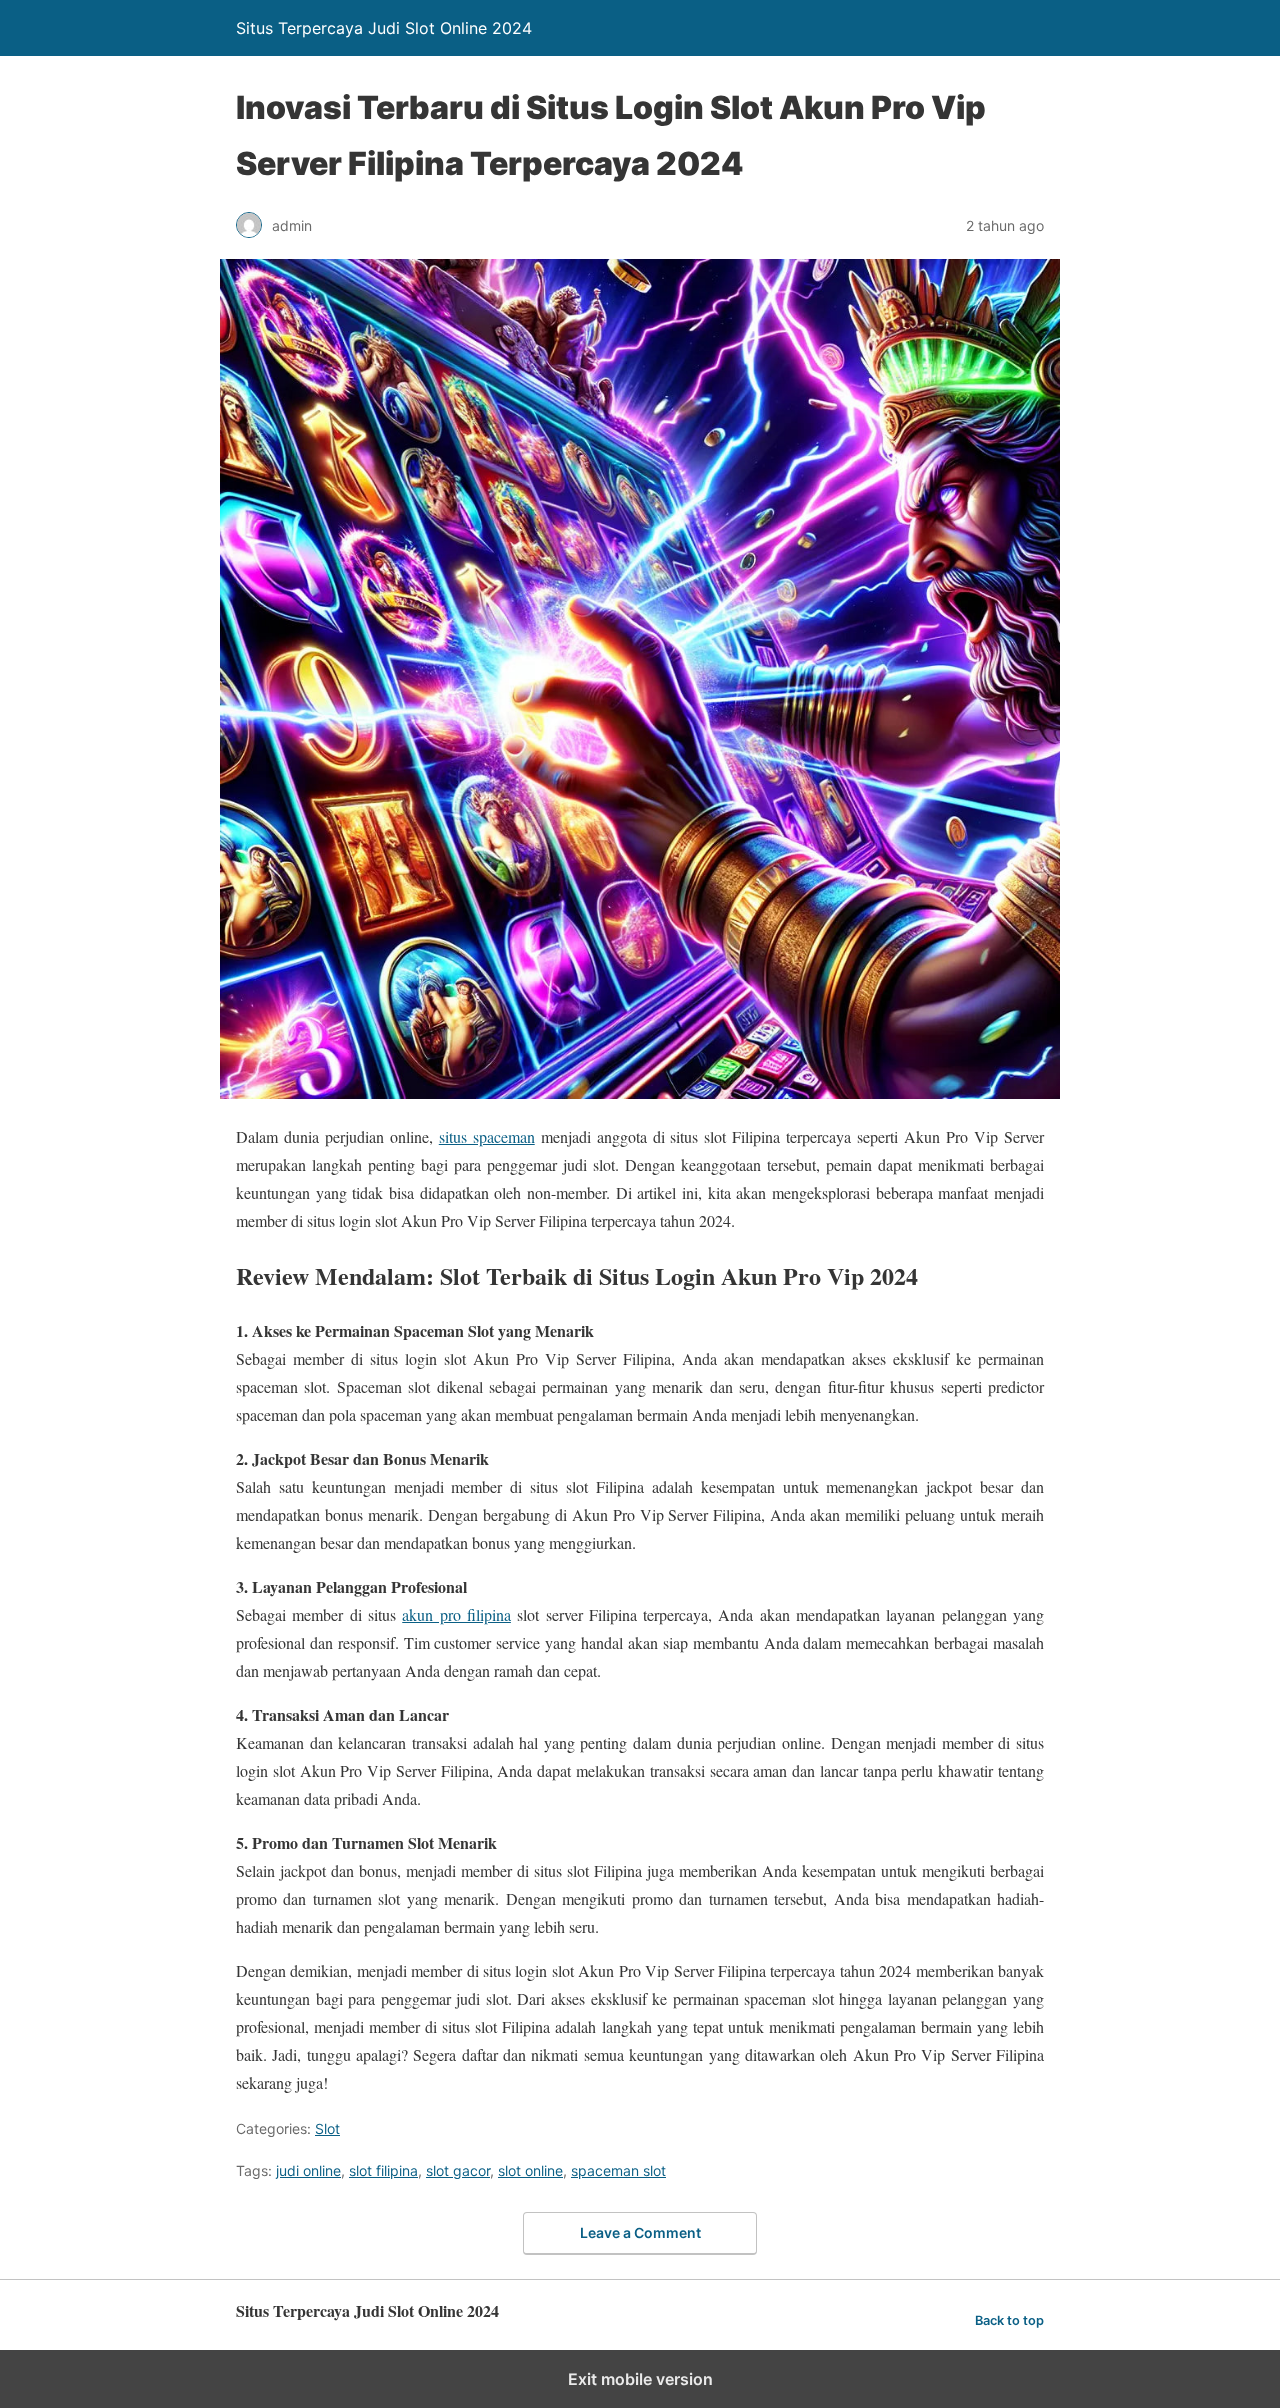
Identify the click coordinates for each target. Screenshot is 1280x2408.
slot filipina (383, 2170)
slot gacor (458, 2170)
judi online (308, 2170)
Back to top (1009, 2320)
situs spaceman (487, 1136)
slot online (530, 2170)
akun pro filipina (456, 1614)
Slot (327, 2128)
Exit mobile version (640, 2379)
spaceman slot (618, 2170)
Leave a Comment (640, 2232)
